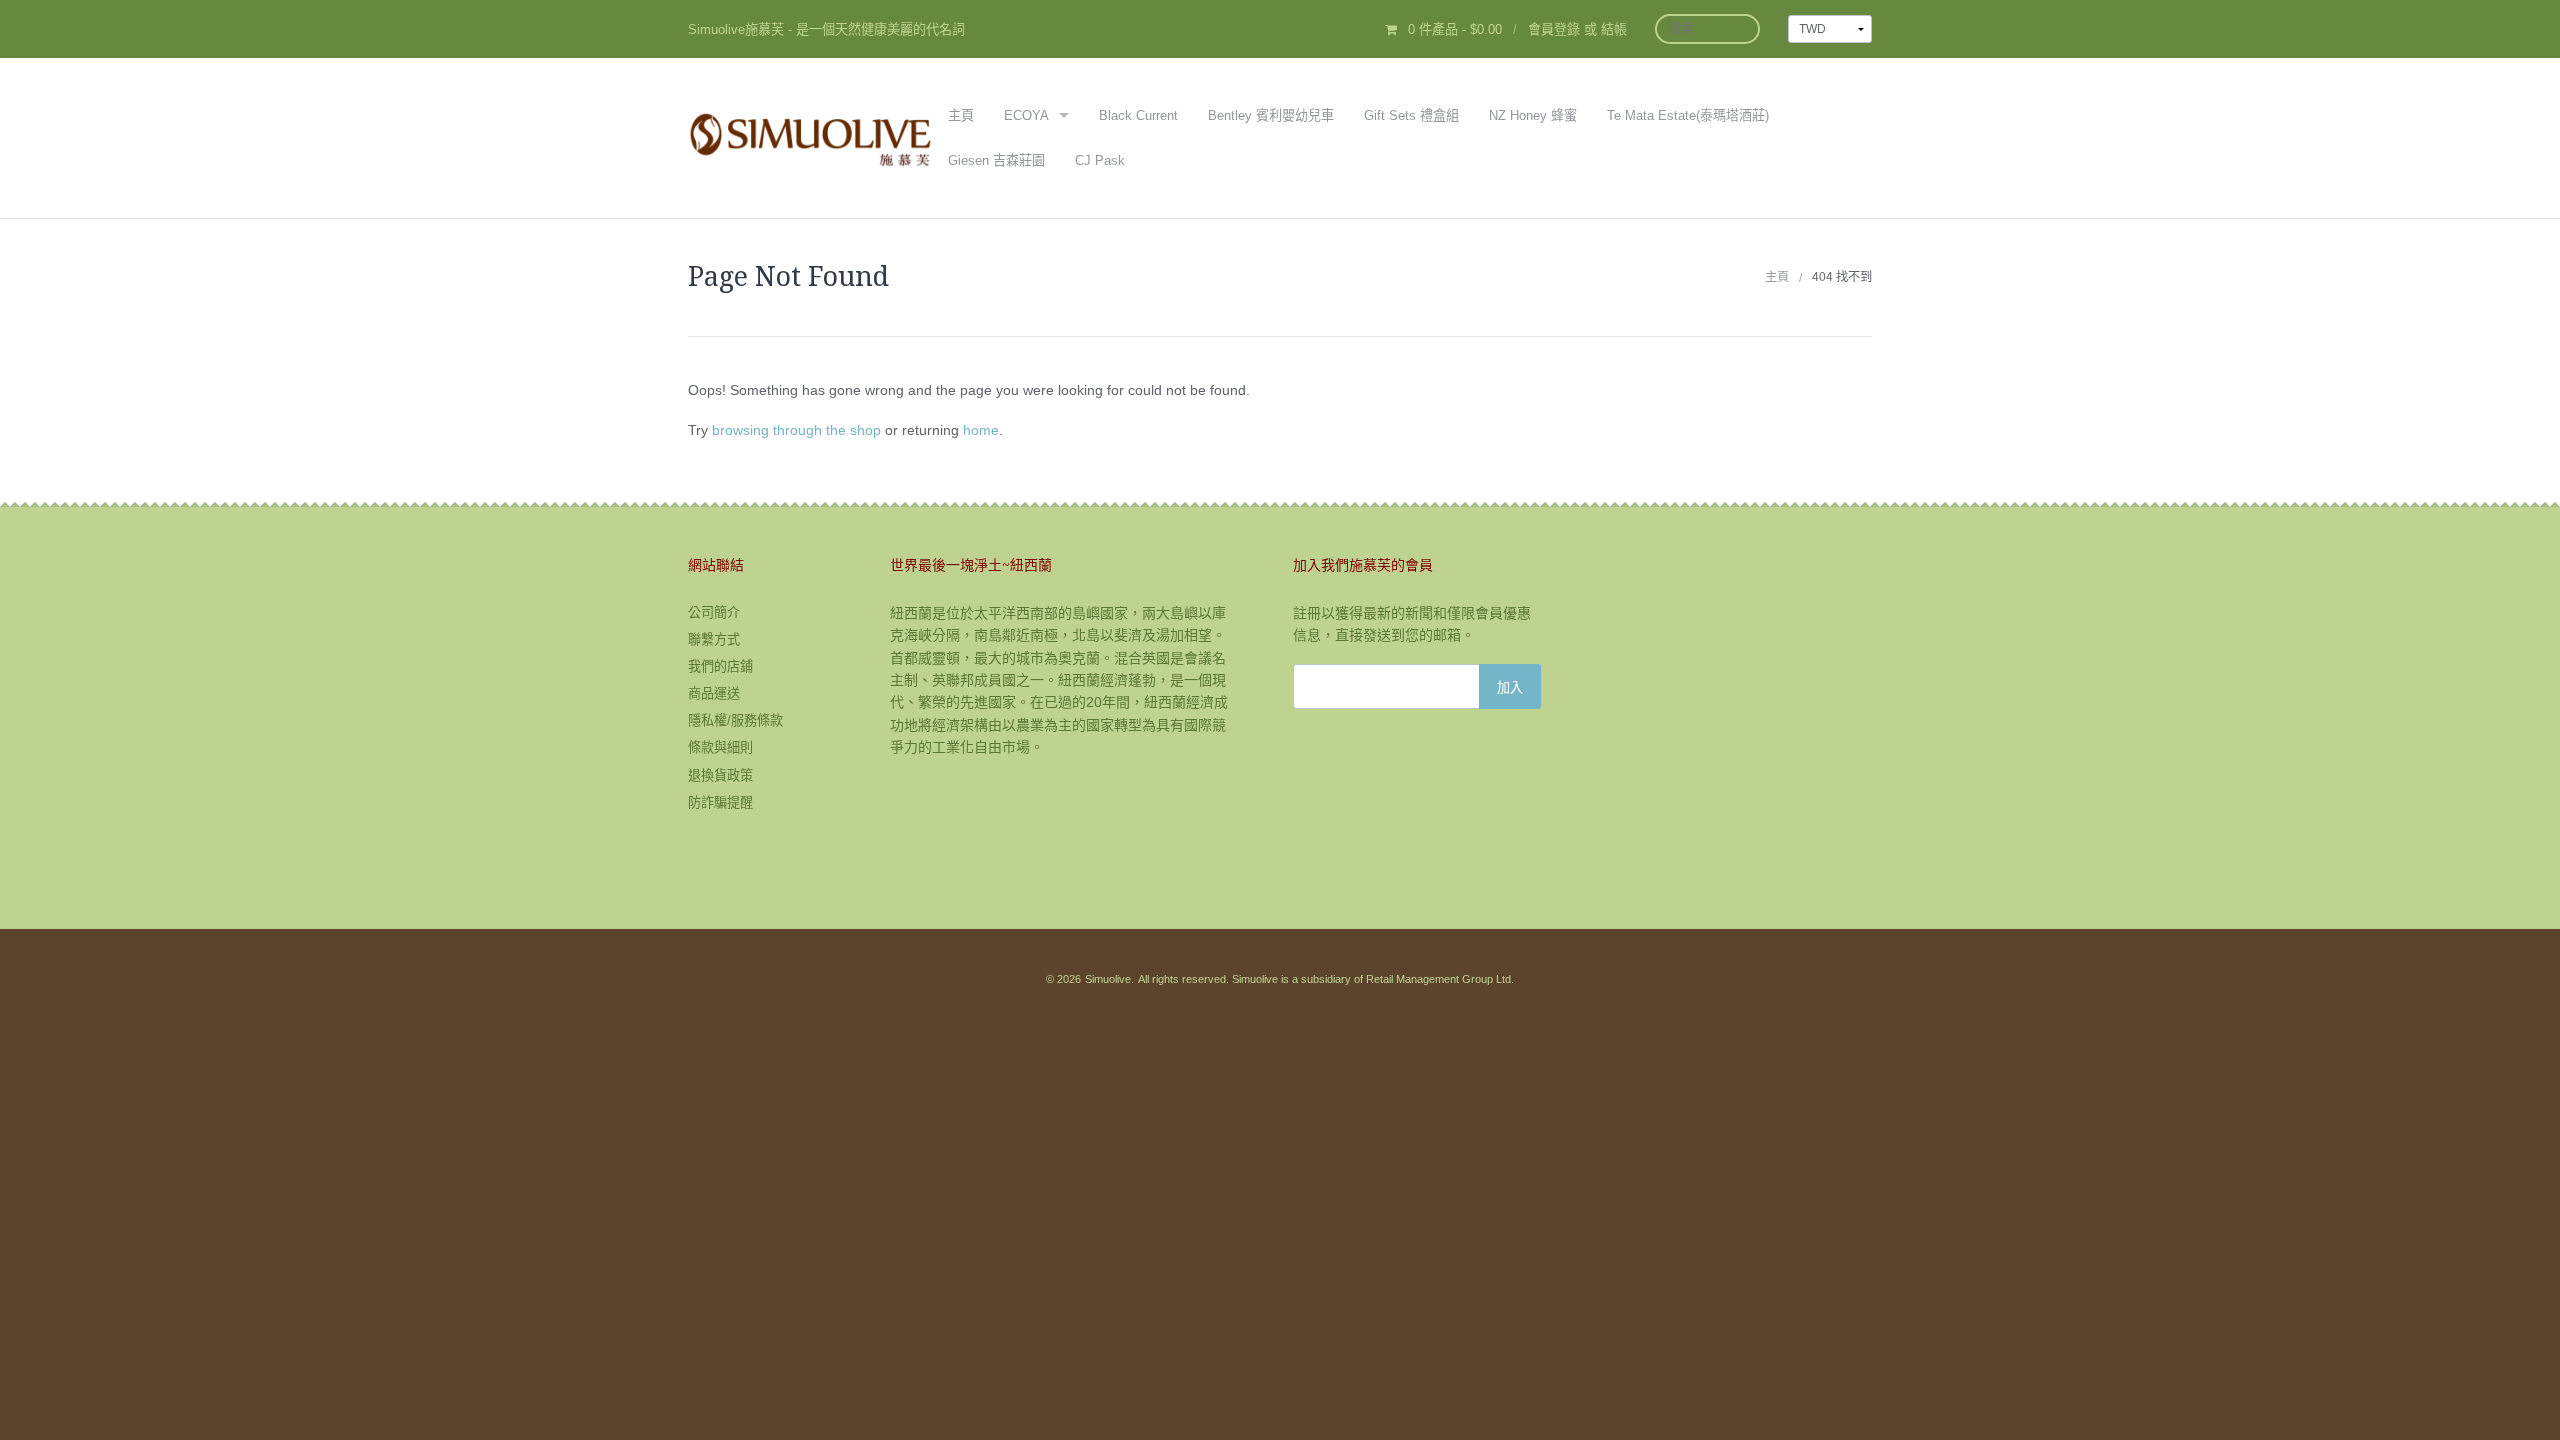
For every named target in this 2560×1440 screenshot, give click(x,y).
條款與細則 (720, 747)
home (981, 430)
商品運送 (714, 693)
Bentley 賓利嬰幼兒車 (1271, 115)
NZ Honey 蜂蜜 (1533, 115)
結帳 (1614, 29)
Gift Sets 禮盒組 (1411, 115)
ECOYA (1026, 115)
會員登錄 (1554, 29)
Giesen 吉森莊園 (996, 160)
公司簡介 (714, 612)
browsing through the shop (796, 430)
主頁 (961, 115)
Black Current (1138, 115)
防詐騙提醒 (720, 802)
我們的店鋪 (720, 666)
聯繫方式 (714, 639)
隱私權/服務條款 (735, 720)
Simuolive (1108, 979)
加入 (1510, 686)
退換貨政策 (720, 775)
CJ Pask (1100, 160)
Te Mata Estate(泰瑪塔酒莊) (1688, 115)
